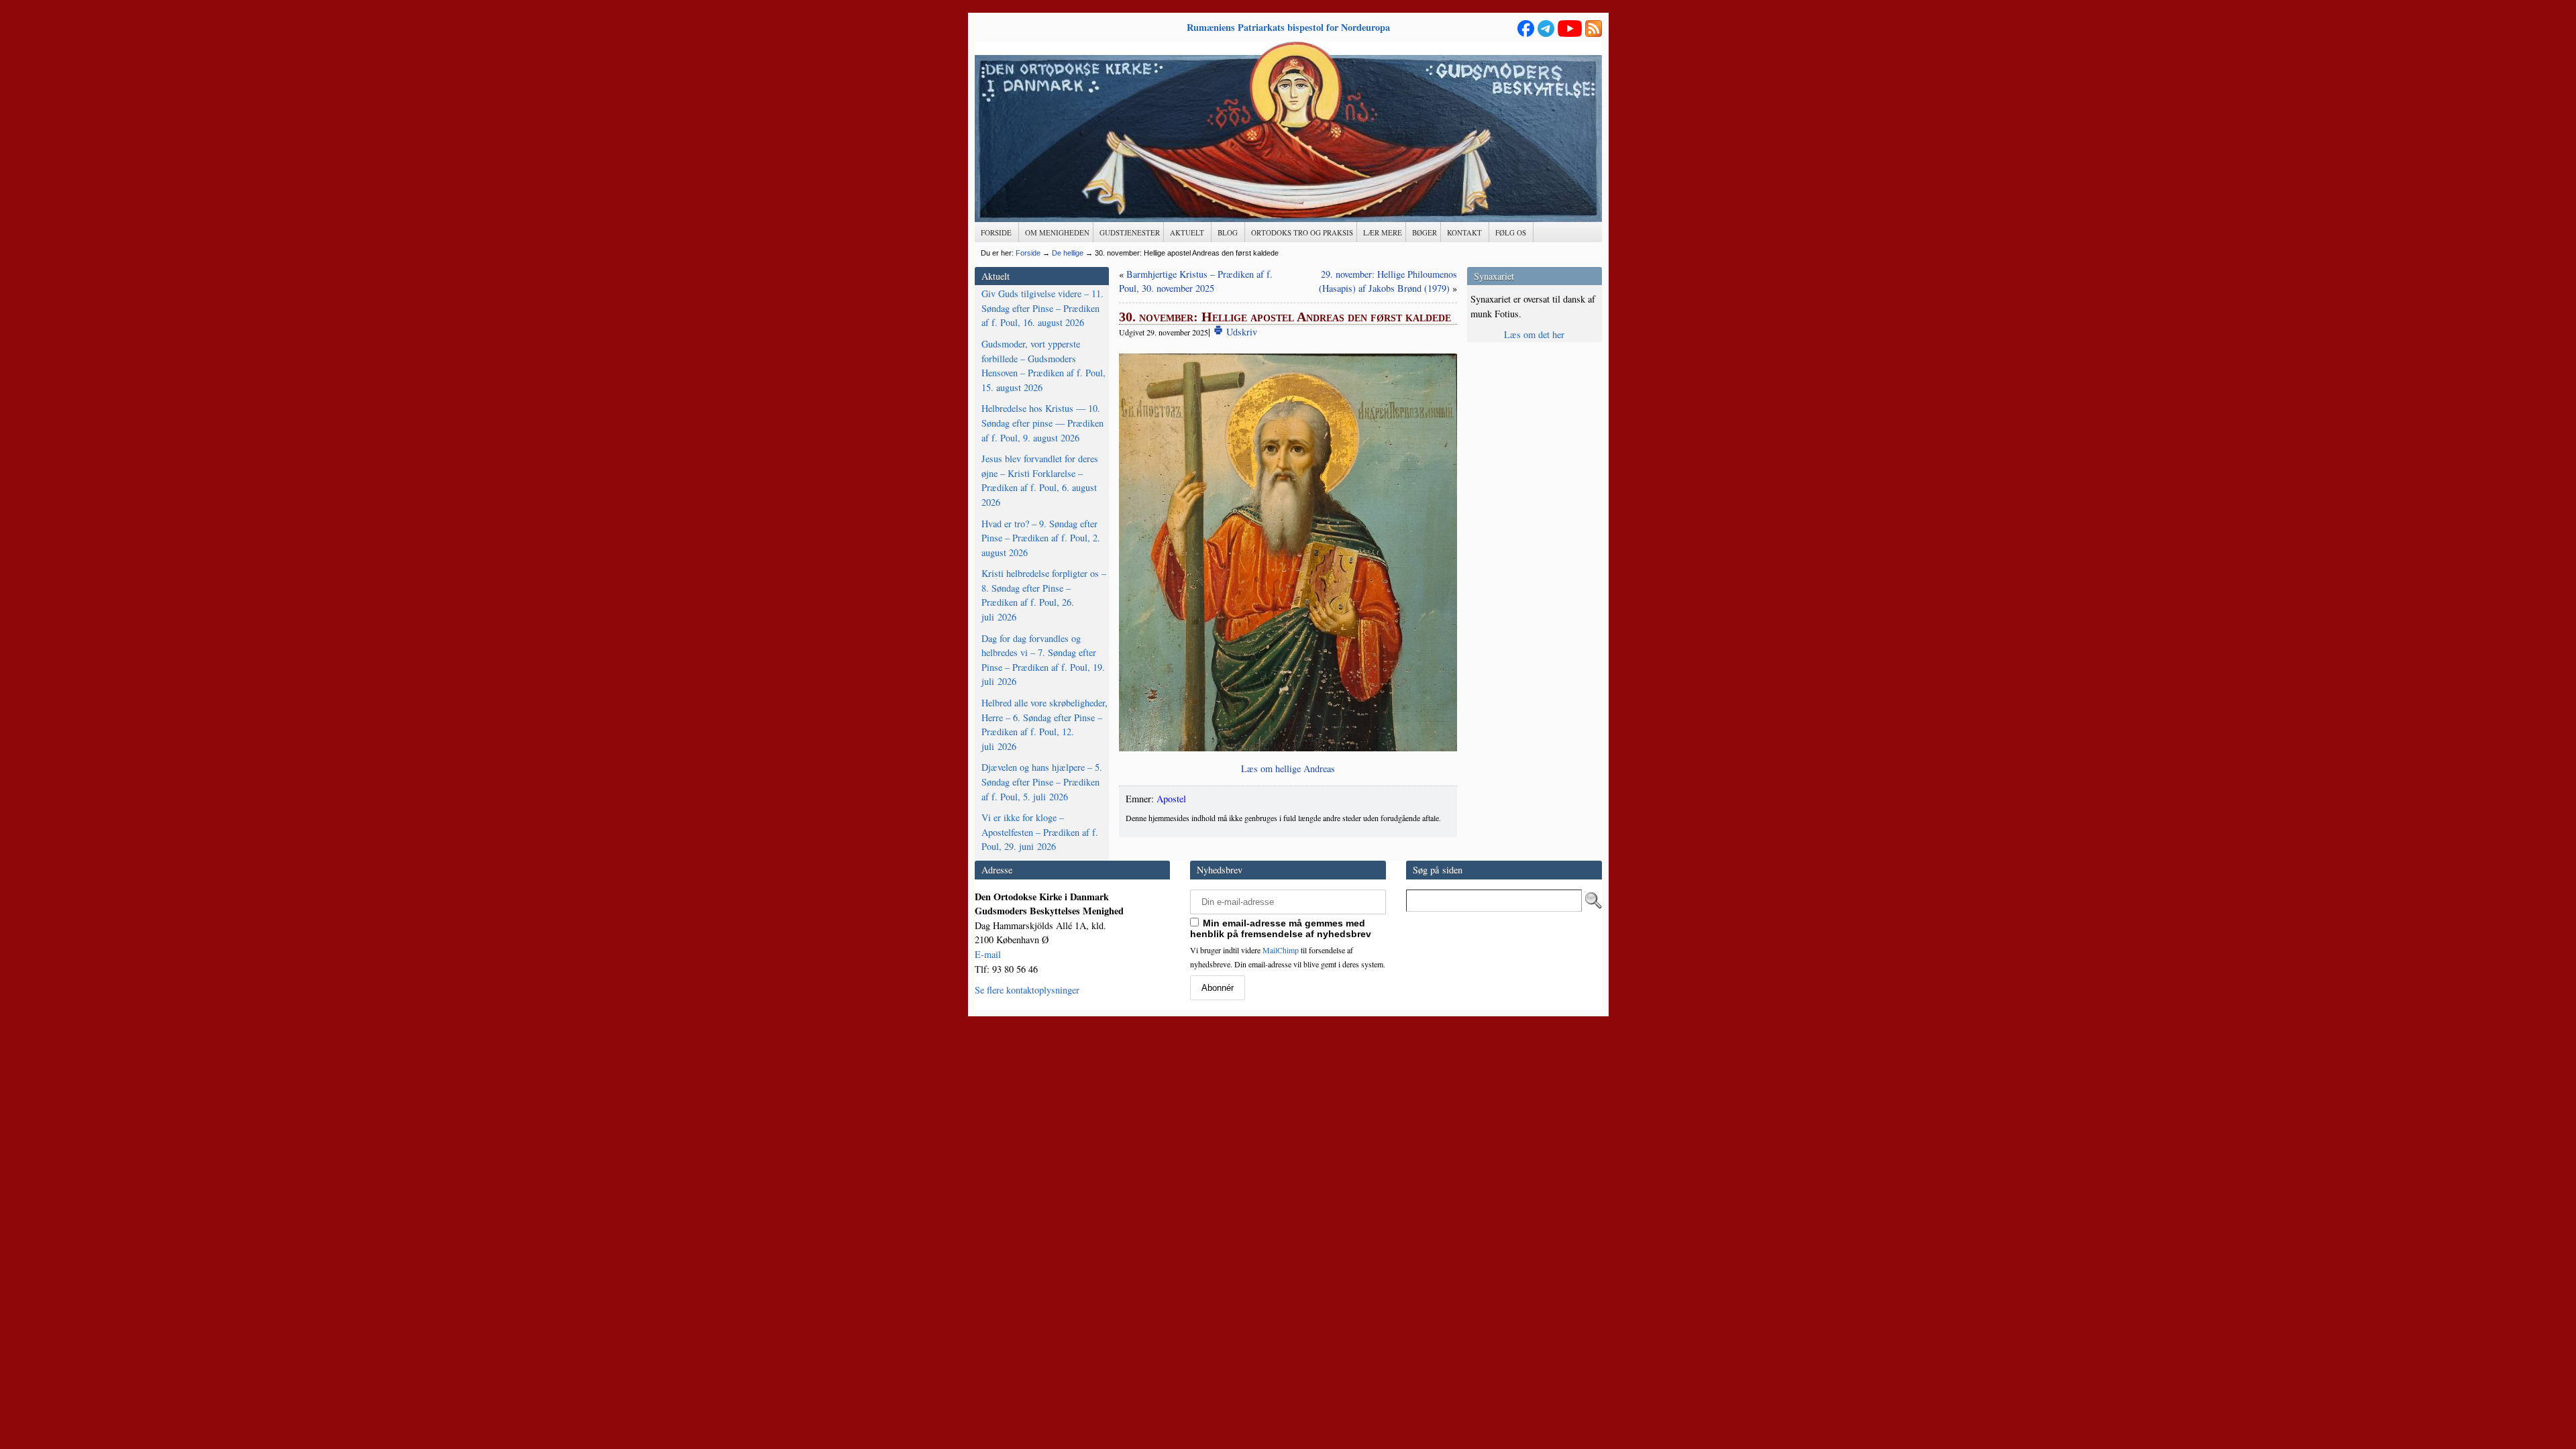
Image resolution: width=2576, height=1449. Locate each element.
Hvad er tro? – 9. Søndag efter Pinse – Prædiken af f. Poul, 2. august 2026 (1041, 538)
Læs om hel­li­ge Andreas (1288, 768)
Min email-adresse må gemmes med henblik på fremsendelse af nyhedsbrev (1281, 928)
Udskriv (1240, 332)
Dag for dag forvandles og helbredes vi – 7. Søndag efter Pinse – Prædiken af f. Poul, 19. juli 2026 (1043, 660)
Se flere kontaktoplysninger (1027, 990)
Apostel (1171, 799)
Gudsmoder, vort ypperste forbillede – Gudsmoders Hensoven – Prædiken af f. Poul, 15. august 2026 (1043, 366)
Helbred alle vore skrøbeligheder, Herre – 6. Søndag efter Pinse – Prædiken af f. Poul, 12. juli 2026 (1044, 724)
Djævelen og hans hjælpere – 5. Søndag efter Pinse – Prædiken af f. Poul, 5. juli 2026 (1042, 782)
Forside (1028, 253)
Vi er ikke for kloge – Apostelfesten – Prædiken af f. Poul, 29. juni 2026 (1040, 832)
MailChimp (1281, 950)
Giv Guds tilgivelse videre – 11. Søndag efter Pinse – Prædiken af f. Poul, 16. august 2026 (1042, 308)
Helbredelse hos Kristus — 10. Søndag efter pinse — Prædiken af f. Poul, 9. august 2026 (1042, 423)
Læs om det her (1534, 334)
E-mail (988, 954)
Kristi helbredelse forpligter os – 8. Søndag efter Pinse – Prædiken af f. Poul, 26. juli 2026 (1044, 595)
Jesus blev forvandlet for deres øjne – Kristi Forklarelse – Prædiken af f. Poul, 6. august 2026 (1040, 480)
